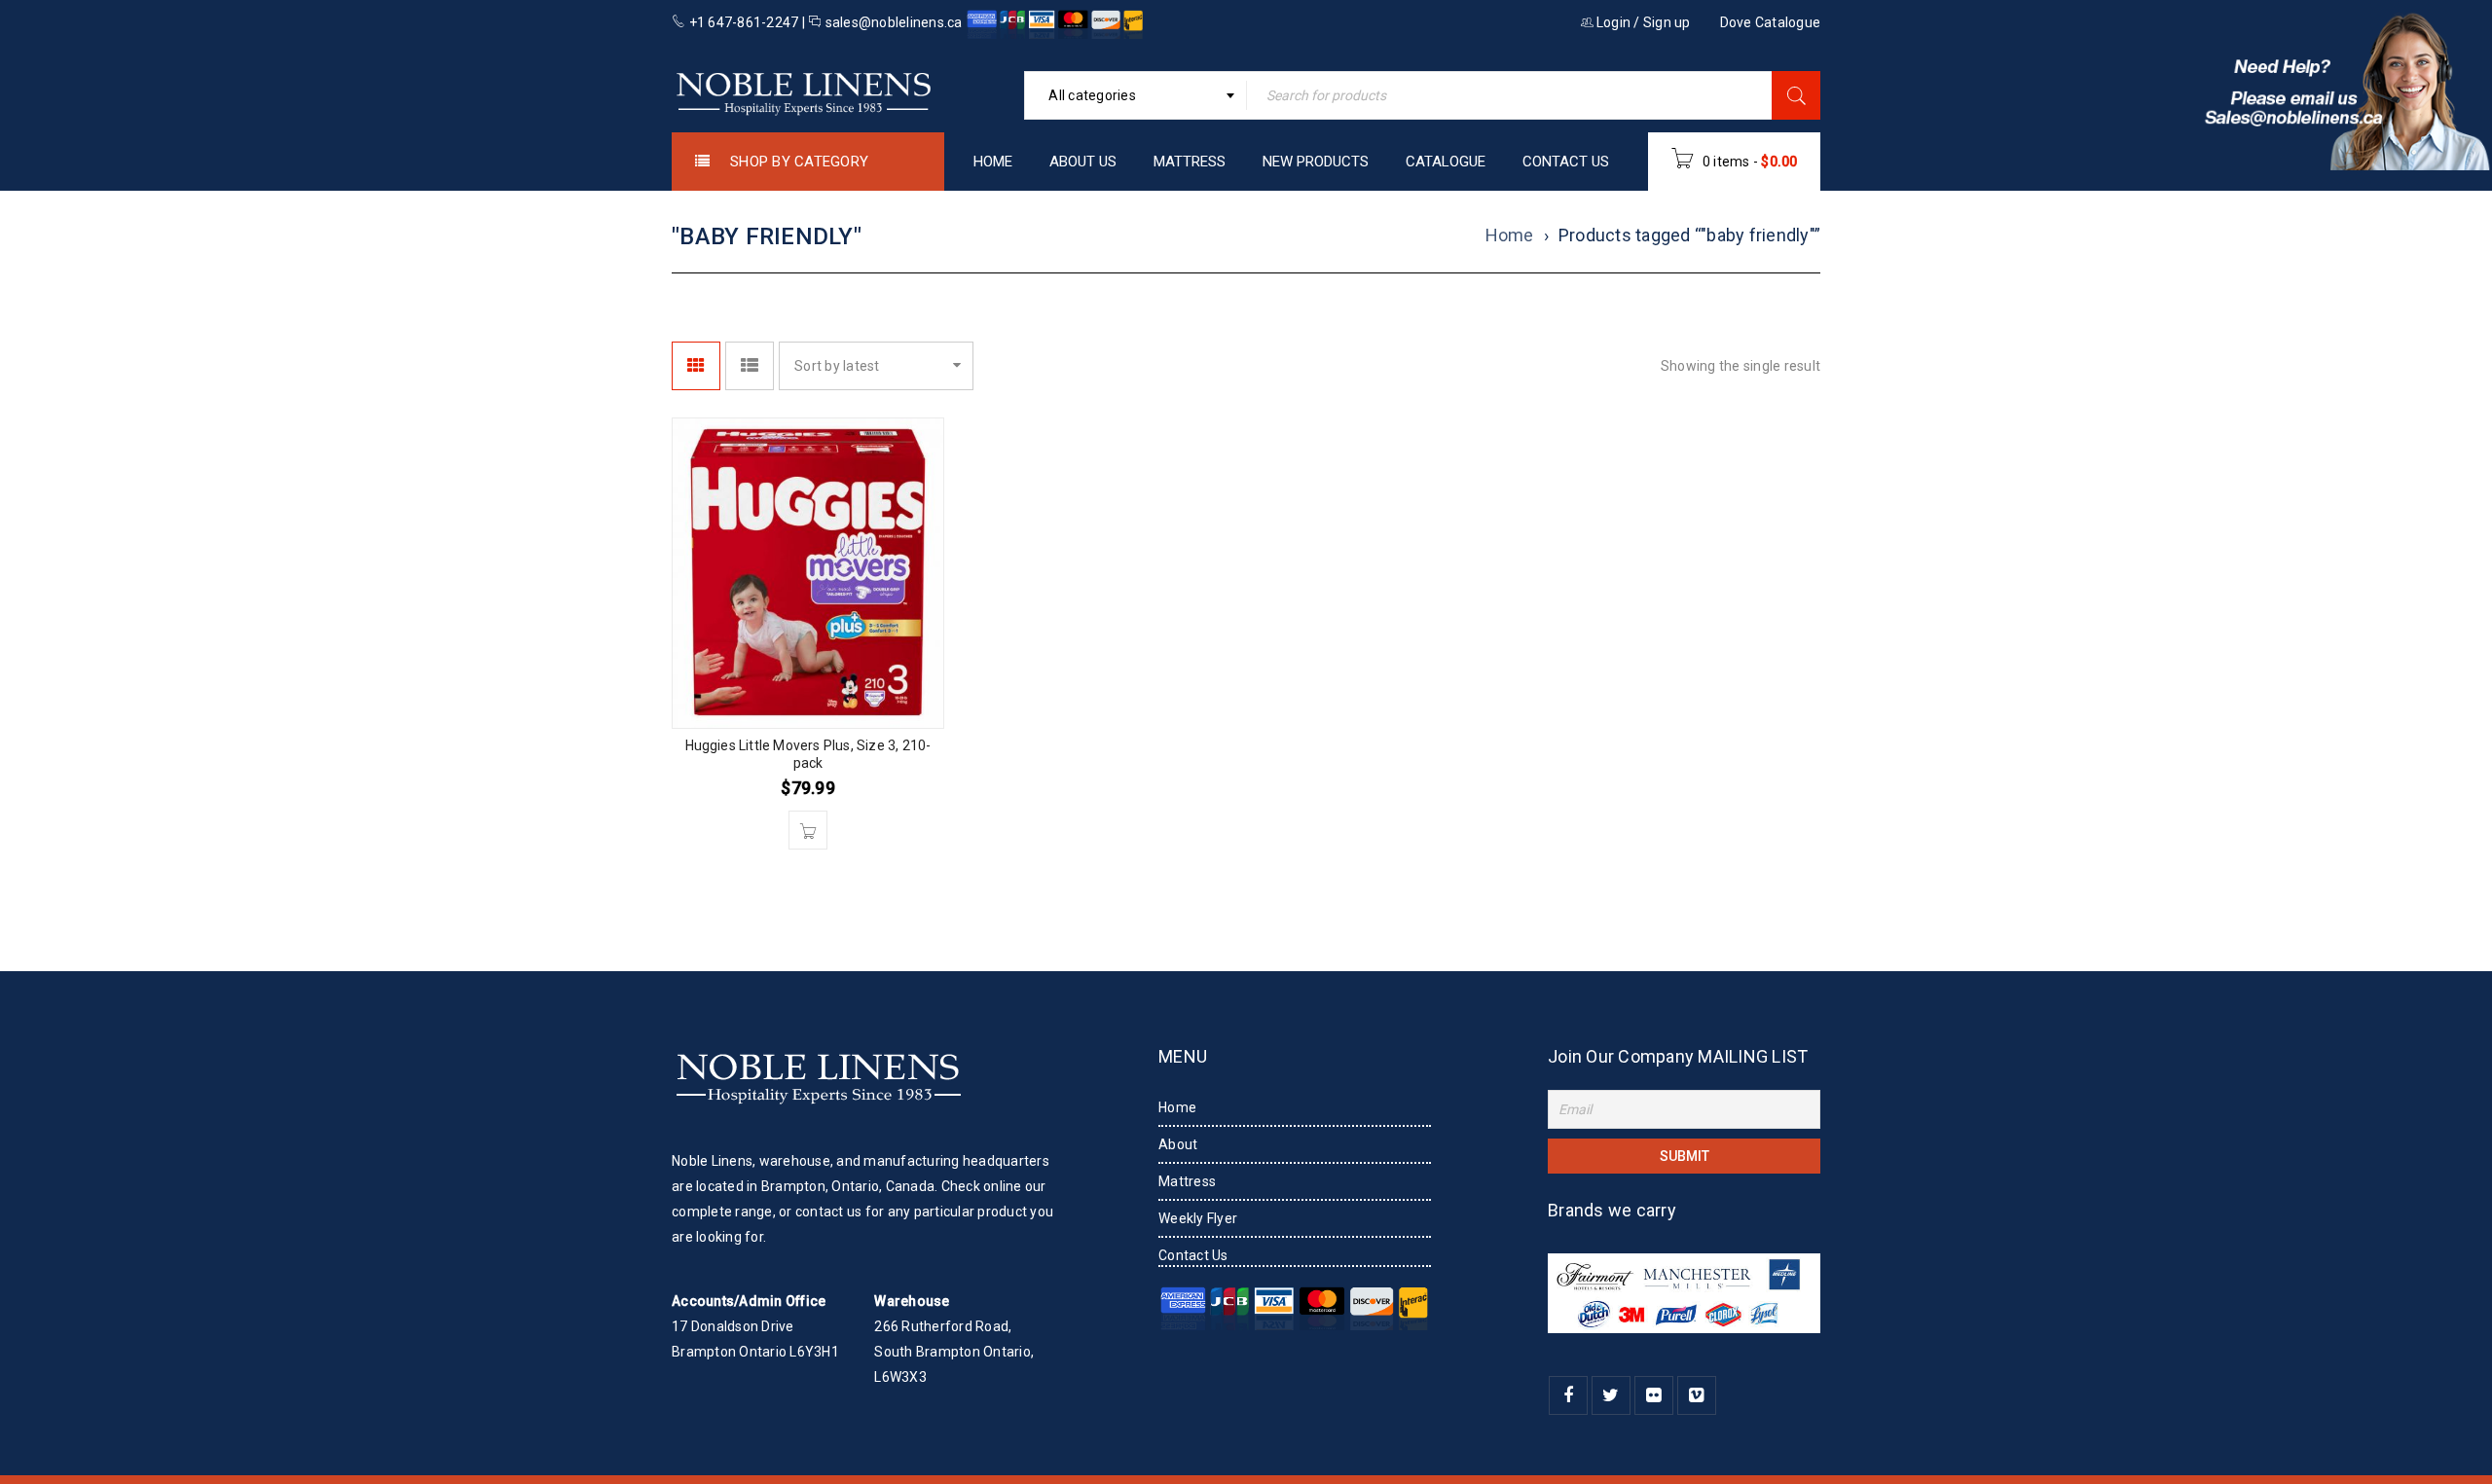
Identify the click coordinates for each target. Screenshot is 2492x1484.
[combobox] (1136, 95)
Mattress (1187, 1181)
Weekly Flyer (1198, 1218)
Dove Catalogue (1771, 22)
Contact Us (1193, 1255)
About (1178, 1144)
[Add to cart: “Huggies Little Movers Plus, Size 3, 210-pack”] (808, 830)
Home (1510, 234)
